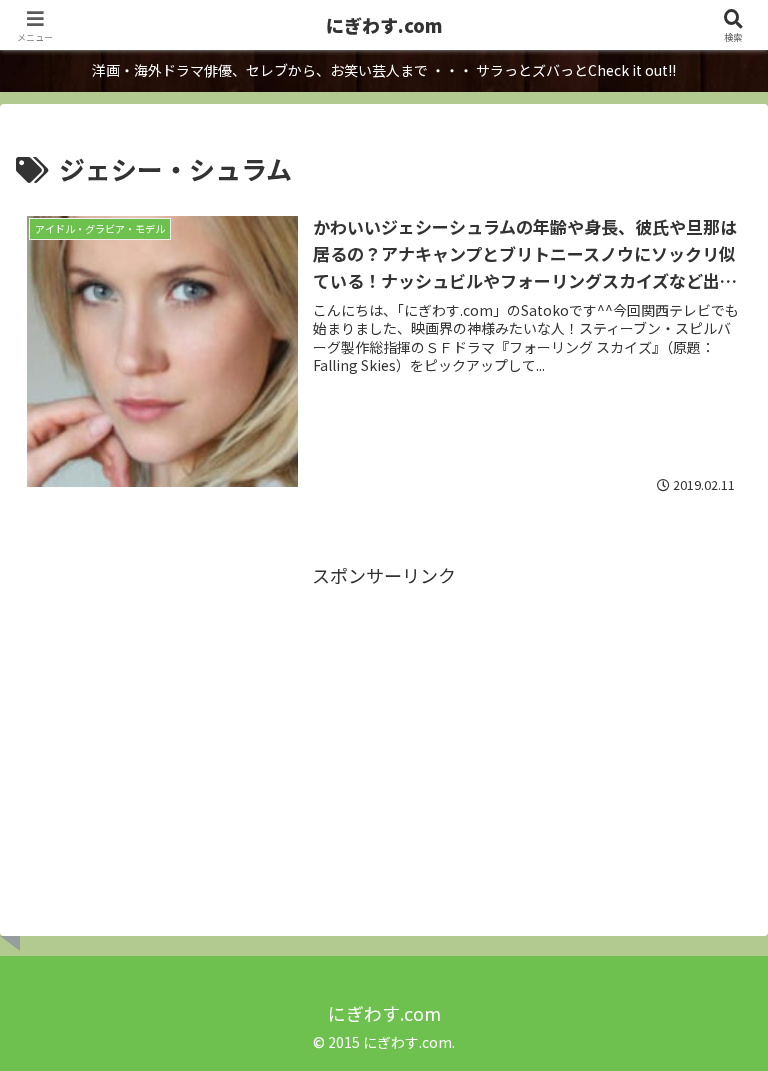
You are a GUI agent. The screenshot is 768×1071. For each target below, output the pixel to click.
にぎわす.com (384, 25)
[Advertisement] (384, 732)
